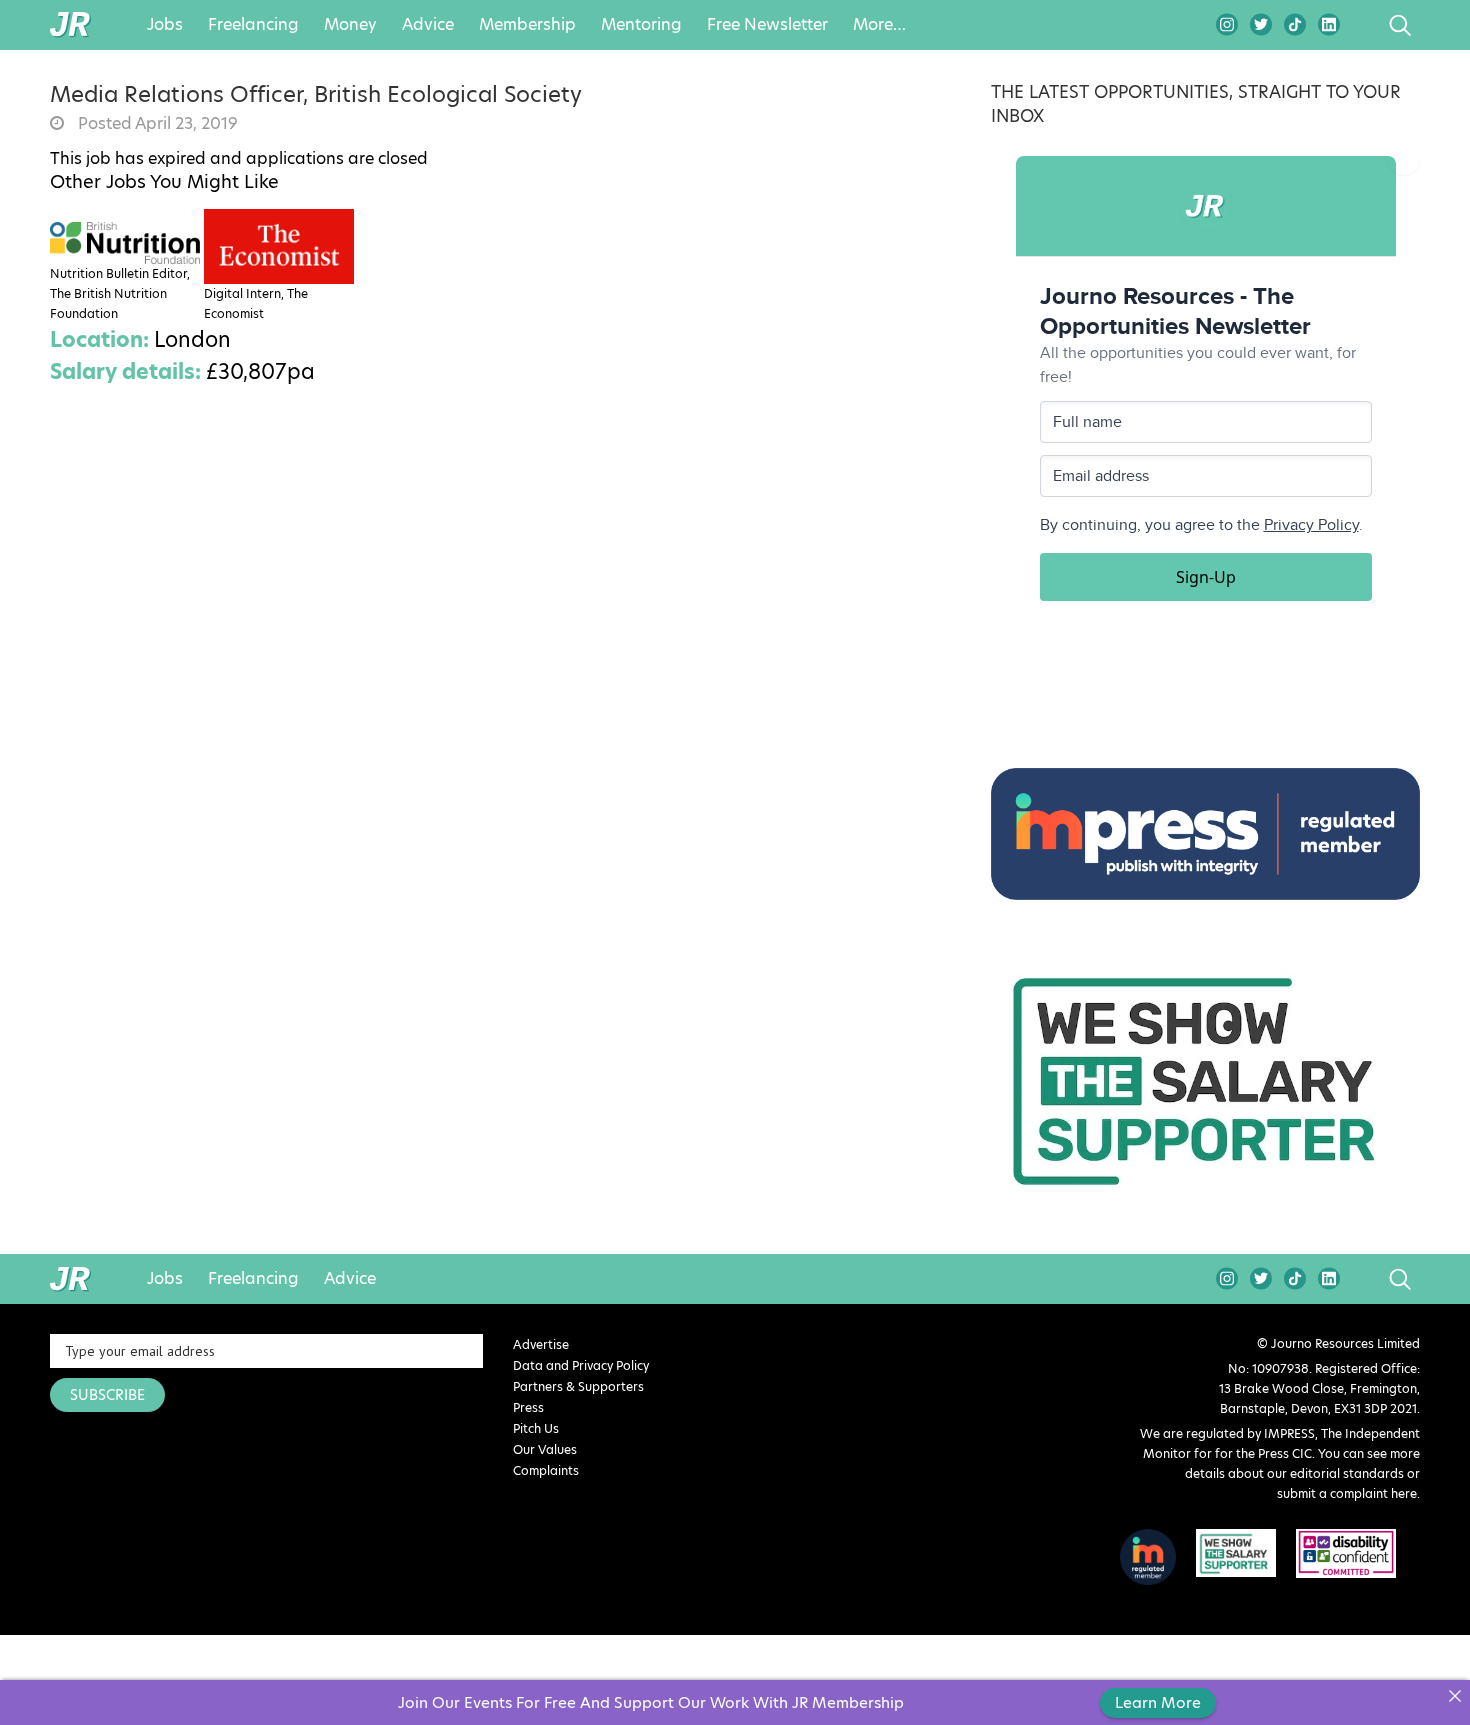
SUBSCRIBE (107, 1395)
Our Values (545, 1449)
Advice (428, 25)
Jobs (165, 25)
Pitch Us (536, 1428)
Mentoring (641, 25)
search (1362, 25)
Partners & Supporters (578, 1386)
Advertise (541, 1344)
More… (879, 25)
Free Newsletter (767, 25)
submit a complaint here (1347, 1493)
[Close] (1454, 1695)
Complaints (546, 1470)
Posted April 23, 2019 (156, 124)
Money (350, 25)
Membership (527, 25)
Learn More (1158, 1702)
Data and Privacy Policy (581, 1365)
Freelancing (253, 25)
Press (528, 1407)
